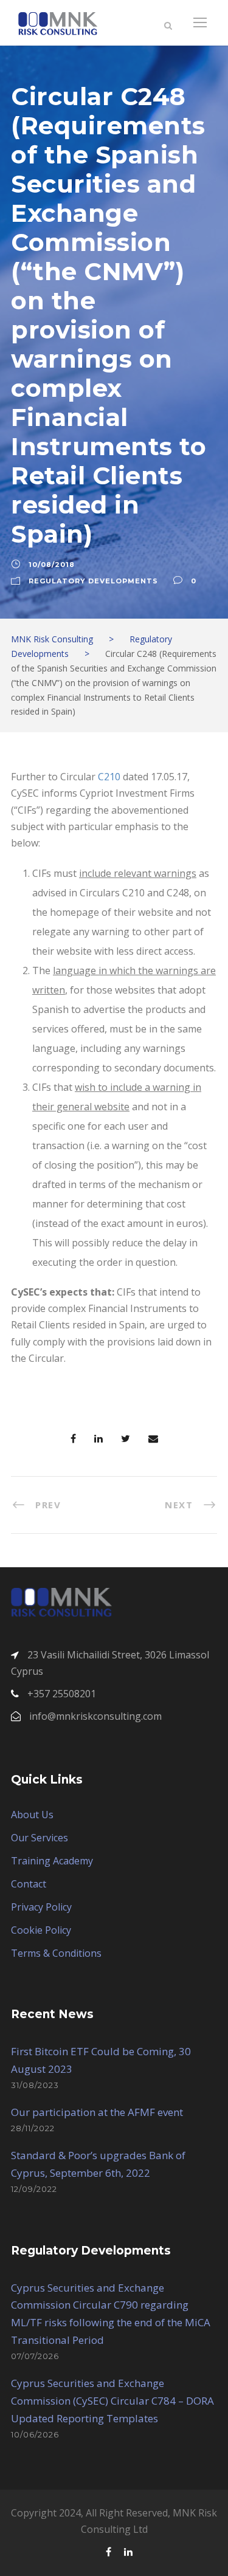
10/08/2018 (52, 565)
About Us (32, 1815)
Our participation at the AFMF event (97, 2112)
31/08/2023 (35, 2085)
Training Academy (52, 1861)
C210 (109, 777)
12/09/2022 (34, 2189)
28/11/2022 (33, 2128)
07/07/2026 (35, 2356)
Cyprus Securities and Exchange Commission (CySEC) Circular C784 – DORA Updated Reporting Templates (112, 2401)
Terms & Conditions (56, 1953)
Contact (29, 1884)
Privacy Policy (41, 1907)
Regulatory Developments (93, 581)
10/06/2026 (35, 2434)
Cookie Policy (41, 1930)
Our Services (40, 1838)
